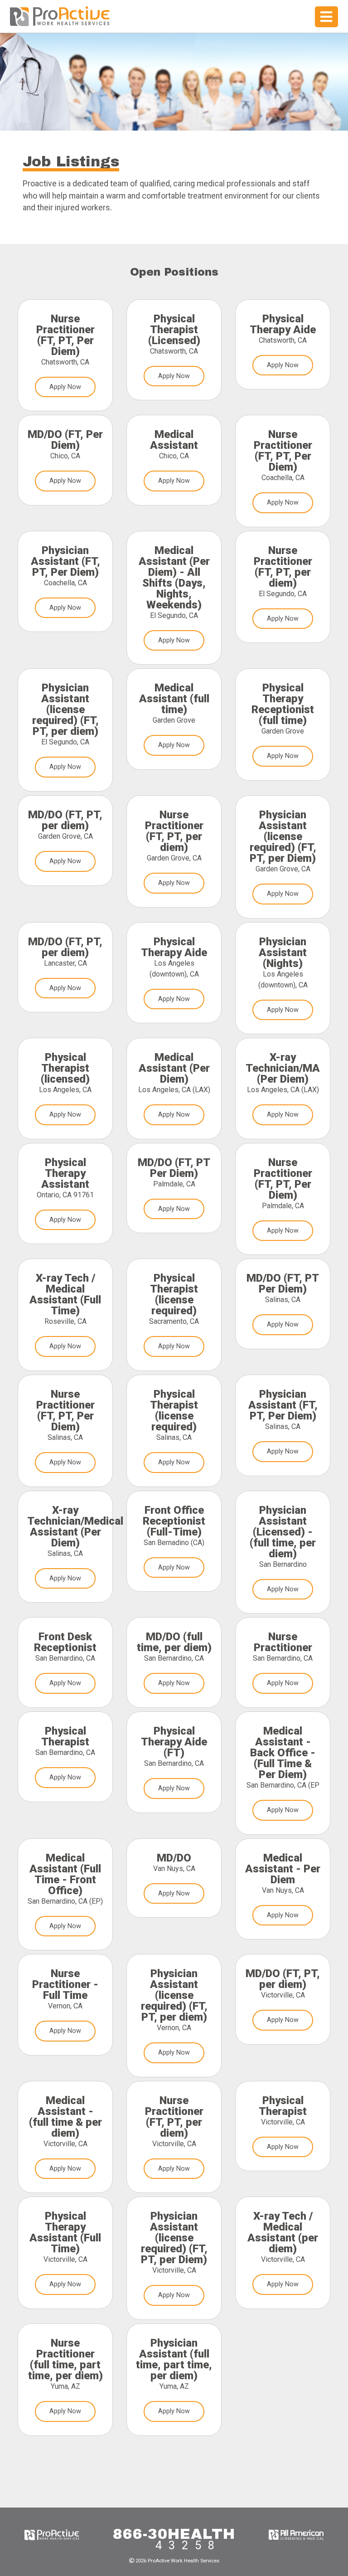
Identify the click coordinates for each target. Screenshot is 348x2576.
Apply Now (65, 387)
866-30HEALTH (174, 2534)
